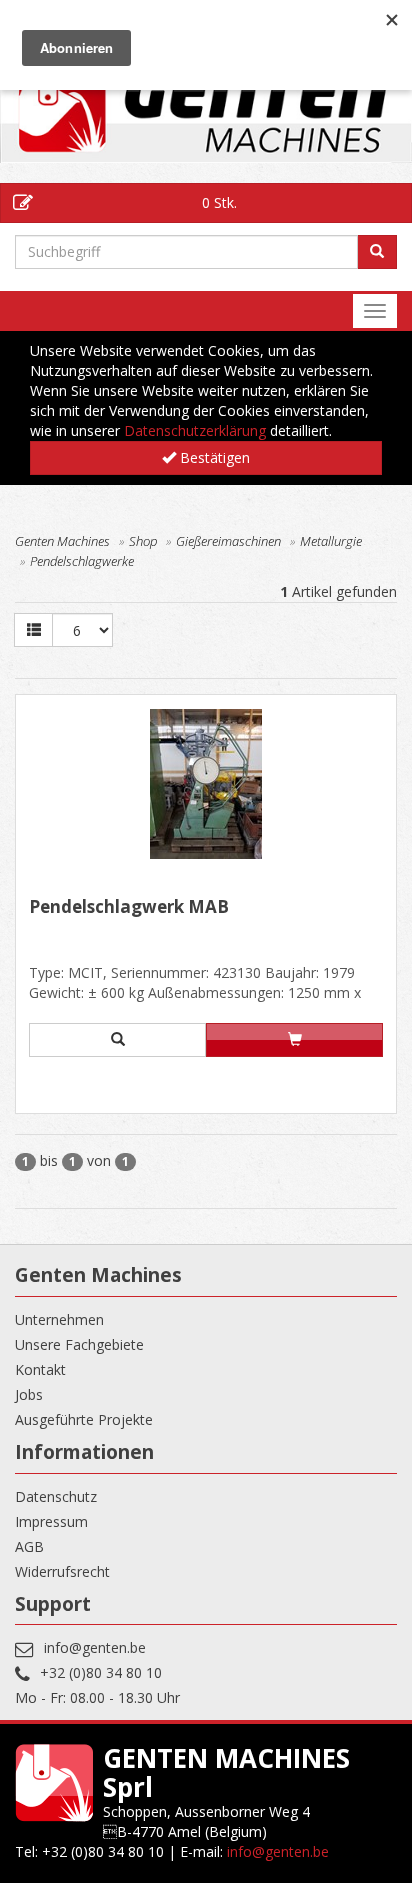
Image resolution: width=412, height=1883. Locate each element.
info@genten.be (95, 1647)
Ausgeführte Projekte (84, 1419)
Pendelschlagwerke (82, 561)
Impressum (51, 1521)
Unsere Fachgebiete (79, 1344)
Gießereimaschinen (228, 541)
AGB (29, 1546)
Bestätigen (213, 457)
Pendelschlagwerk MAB (129, 908)
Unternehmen (59, 1319)
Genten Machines (62, 541)
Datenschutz (56, 1496)
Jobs (29, 1394)
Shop (143, 541)
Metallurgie (331, 541)
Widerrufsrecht (62, 1571)
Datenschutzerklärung (195, 430)
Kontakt (40, 1369)
